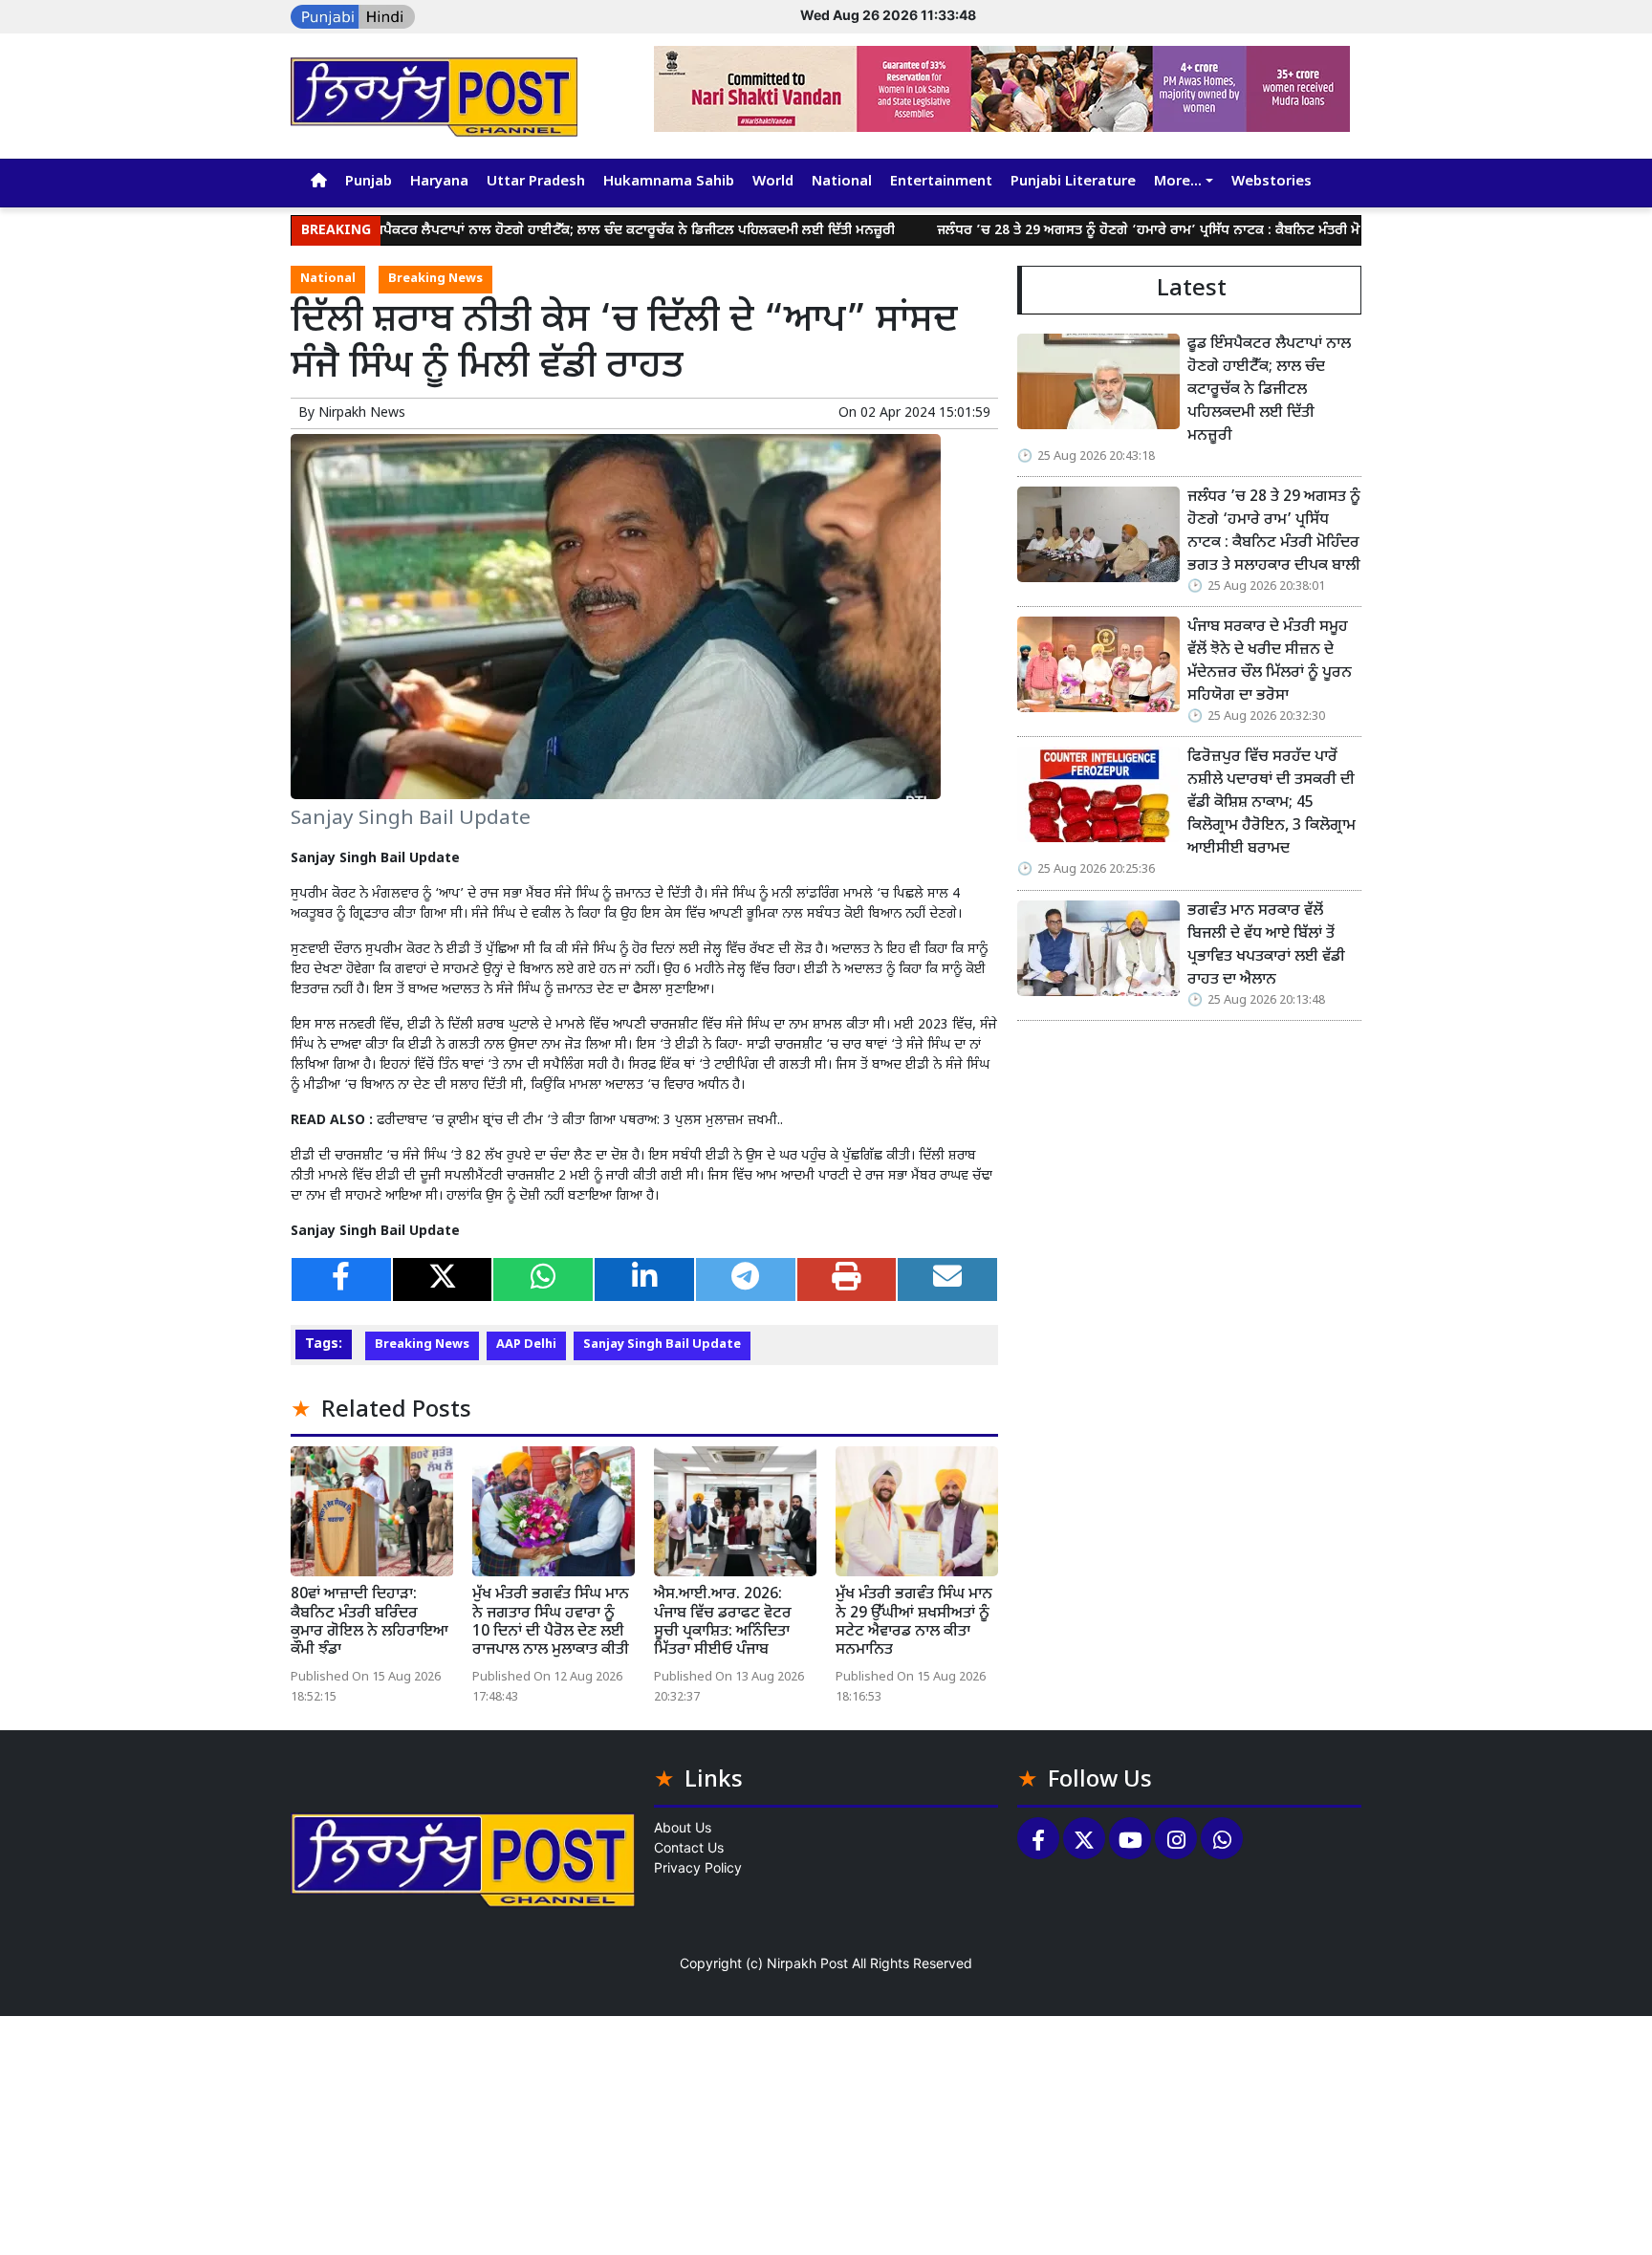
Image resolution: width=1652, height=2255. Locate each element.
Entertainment (941, 182)
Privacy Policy (698, 1867)
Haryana (439, 182)
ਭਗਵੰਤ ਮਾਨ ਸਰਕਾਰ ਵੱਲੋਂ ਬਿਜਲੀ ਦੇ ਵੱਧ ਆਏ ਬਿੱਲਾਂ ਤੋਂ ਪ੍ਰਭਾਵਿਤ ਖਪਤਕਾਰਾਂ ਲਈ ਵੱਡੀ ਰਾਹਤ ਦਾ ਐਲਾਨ (1266, 946)
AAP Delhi (526, 1345)
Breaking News (435, 279)
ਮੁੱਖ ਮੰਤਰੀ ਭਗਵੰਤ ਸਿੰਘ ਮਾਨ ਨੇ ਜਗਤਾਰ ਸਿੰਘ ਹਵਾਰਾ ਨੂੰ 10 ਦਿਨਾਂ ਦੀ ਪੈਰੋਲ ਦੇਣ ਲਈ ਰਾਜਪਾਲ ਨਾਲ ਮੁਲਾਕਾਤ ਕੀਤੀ (551, 1623)
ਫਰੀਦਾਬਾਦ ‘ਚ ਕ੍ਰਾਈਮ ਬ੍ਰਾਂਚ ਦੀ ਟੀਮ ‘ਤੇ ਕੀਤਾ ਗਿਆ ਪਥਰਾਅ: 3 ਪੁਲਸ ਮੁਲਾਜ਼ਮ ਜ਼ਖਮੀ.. (580, 1121)
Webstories (1272, 182)
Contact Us (689, 1847)
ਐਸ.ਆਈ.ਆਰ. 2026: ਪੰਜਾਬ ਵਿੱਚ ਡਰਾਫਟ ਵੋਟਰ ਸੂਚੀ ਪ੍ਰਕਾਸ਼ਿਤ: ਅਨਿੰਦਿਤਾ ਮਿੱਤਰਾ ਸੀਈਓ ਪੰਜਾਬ (723, 1623)
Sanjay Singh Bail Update (662, 1345)
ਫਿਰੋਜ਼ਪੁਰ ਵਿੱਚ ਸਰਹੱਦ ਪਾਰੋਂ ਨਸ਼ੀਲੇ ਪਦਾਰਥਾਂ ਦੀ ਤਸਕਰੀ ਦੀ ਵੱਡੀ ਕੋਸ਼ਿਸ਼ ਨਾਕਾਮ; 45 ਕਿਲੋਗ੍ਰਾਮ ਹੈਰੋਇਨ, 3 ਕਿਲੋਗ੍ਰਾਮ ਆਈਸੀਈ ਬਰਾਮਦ (1272, 803)
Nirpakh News (362, 413)
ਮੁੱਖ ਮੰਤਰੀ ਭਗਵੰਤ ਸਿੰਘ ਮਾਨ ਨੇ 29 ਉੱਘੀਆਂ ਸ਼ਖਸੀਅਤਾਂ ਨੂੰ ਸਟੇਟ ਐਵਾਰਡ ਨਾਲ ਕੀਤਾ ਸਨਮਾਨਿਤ (914, 1623)
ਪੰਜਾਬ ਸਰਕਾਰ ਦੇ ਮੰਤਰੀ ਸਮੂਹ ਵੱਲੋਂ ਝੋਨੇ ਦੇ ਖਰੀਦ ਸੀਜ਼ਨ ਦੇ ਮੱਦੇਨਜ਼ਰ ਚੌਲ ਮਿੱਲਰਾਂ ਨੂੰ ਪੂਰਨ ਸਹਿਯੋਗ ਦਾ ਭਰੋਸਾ (1270, 662)
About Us (683, 1827)
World (773, 182)
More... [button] (1178, 182)
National (842, 182)
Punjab (369, 182)
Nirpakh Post (807, 1963)
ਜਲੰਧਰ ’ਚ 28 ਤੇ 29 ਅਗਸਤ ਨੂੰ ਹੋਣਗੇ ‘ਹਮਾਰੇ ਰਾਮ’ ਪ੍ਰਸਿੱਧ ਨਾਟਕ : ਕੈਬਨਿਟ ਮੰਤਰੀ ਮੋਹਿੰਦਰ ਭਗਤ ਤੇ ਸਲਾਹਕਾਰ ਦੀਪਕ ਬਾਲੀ (1176, 231)
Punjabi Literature (1073, 182)
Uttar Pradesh (536, 182)
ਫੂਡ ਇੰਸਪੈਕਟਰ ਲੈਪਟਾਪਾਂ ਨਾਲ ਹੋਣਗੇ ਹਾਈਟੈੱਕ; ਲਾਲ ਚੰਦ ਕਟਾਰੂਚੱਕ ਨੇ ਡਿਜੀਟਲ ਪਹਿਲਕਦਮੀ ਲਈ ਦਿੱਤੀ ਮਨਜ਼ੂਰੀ (550, 231)
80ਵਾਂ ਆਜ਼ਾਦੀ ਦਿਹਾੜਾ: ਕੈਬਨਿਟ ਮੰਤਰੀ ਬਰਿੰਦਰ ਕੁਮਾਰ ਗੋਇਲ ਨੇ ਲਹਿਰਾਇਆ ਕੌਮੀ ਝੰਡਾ (370, 1623)
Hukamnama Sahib (669, 182)
